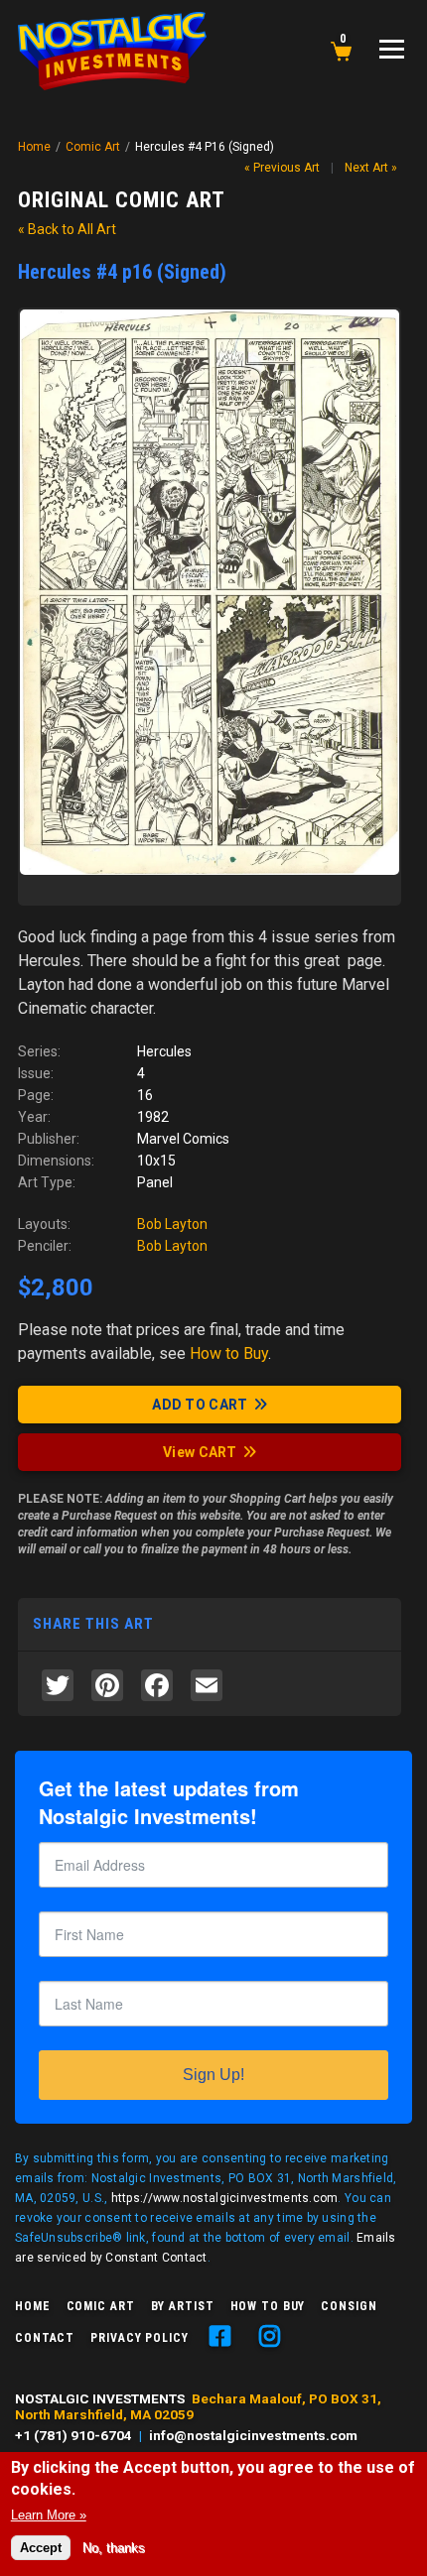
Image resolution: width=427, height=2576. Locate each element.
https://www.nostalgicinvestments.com (225, 2198)
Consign (349, 2306)
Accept (41, 2548)
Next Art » (371, 168)
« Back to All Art (67, 229)
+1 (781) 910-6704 (73, 2435)
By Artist (183, 2306)
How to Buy (268, 2306)
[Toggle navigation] (392, 49)
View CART (200, 1452)
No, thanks (114, 2548)
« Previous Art (282, 168)
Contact (45, 2338)
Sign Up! (213, 2075)
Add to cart (200, 1405)
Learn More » (49, 2515)
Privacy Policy (139, 2338)
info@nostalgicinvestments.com (253, 2435)
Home (34, 147)
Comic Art (93, 147)
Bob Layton (172, 1224)
